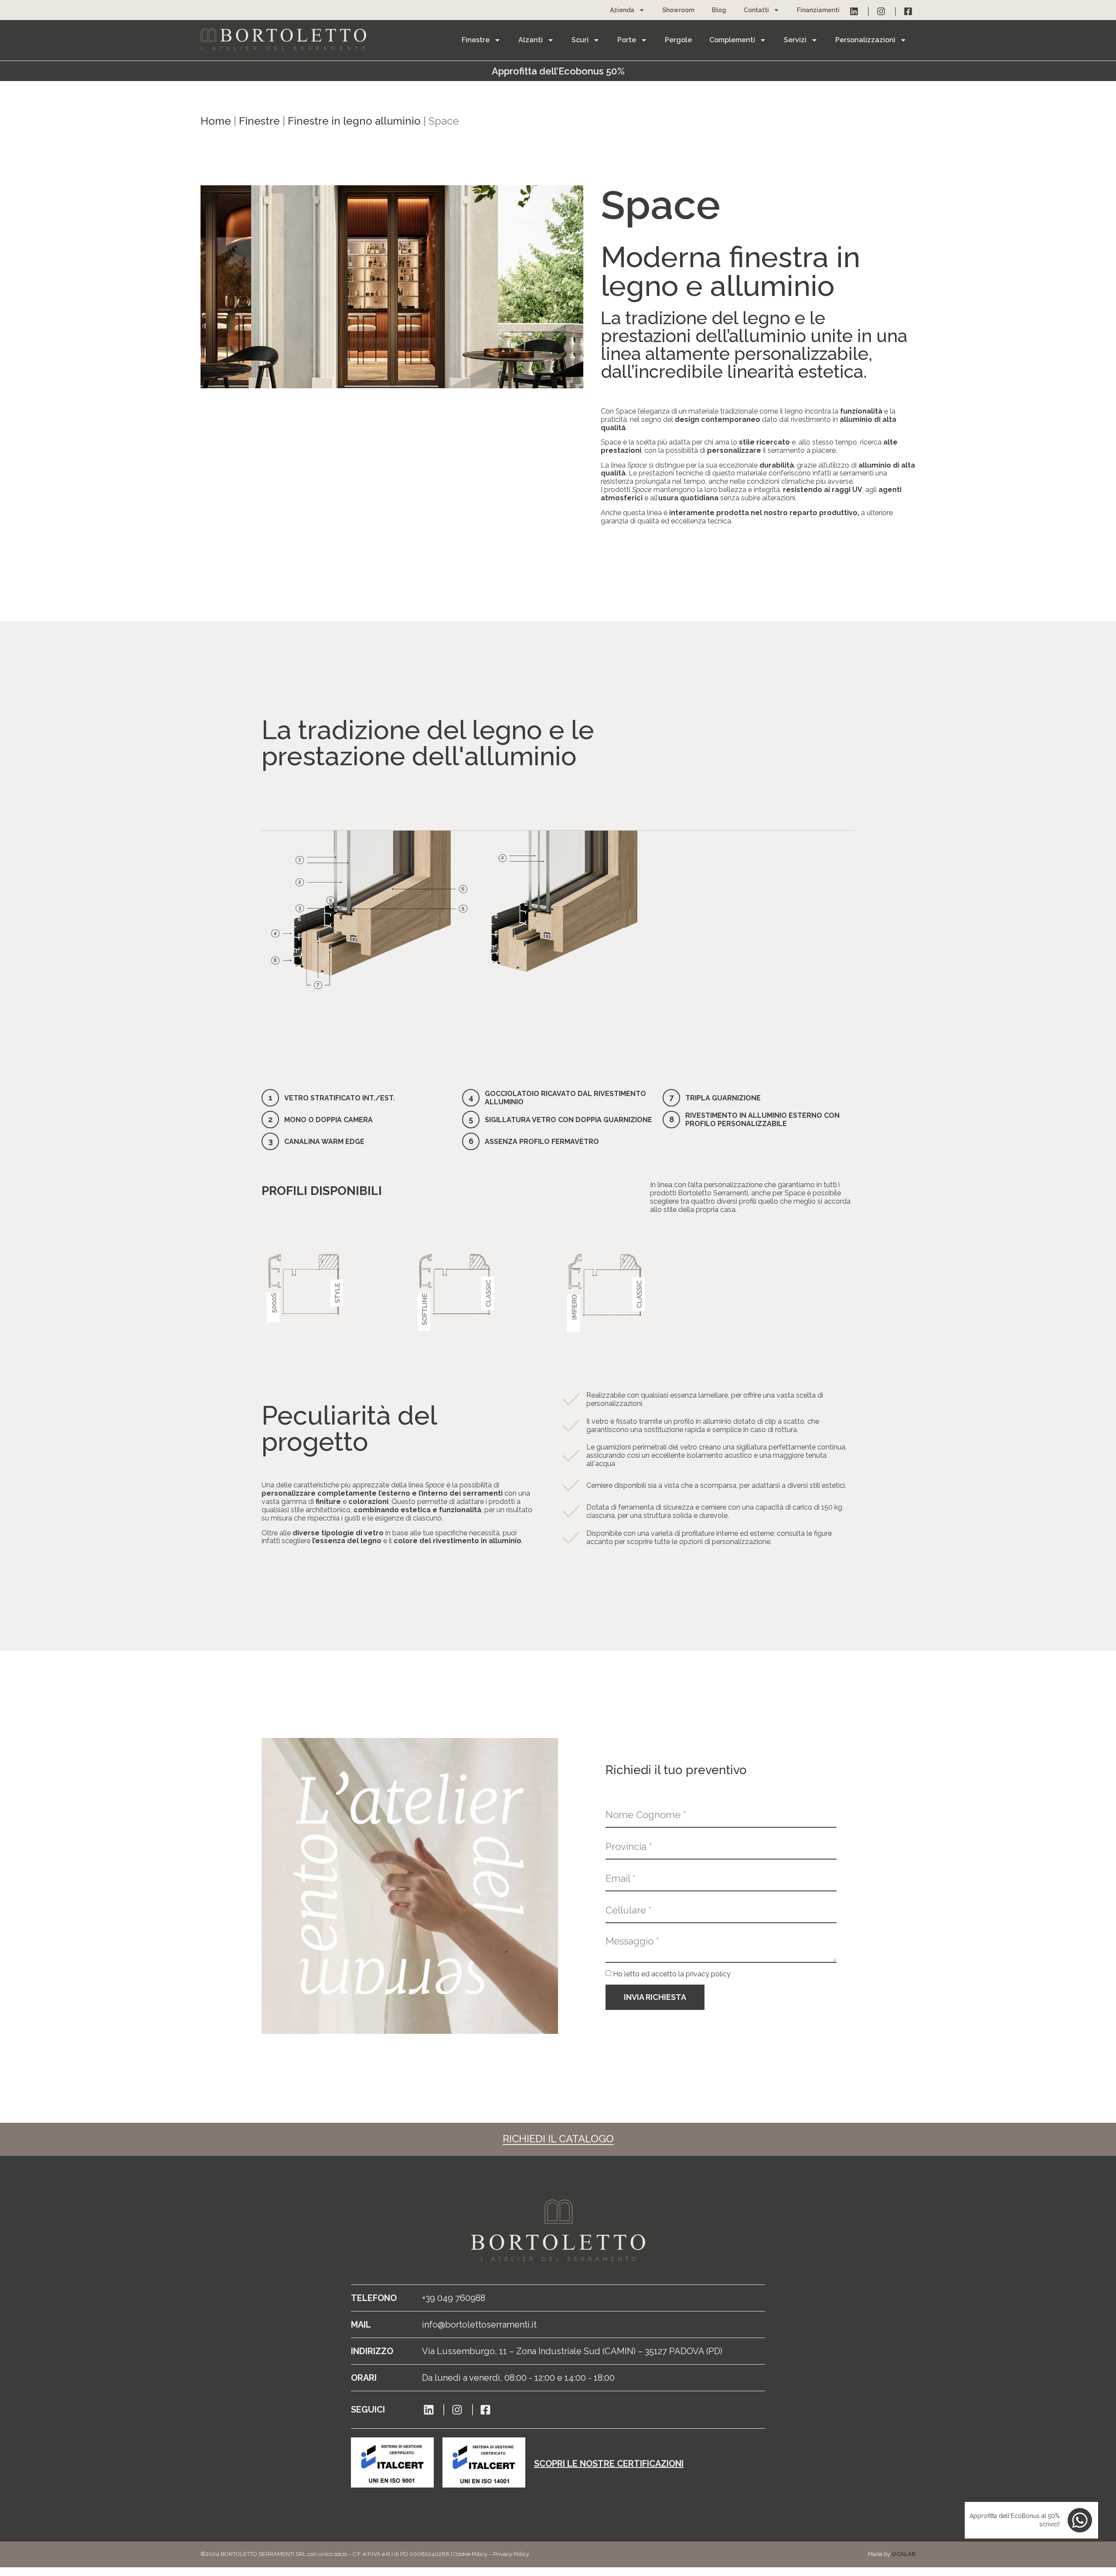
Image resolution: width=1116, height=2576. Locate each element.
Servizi (795, 40)
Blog (719, 10)
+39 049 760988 (454, 2298)
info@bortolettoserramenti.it (479, 2325)
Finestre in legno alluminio (354, 121)
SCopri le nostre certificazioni (609, 2464)
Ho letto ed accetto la (672, 1974)
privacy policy (708, 1974)
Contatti (756, 10)
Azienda (622, 10)
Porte (627, 40)
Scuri (580, 40)
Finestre (476, 40)
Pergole (678, 40)
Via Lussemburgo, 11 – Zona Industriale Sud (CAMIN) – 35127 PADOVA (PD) (572, 2351)
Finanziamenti (818, 10)
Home (216, 121)
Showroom (678, 10)
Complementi (732, 40)
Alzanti (531, 40)
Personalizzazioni (865, 40)
